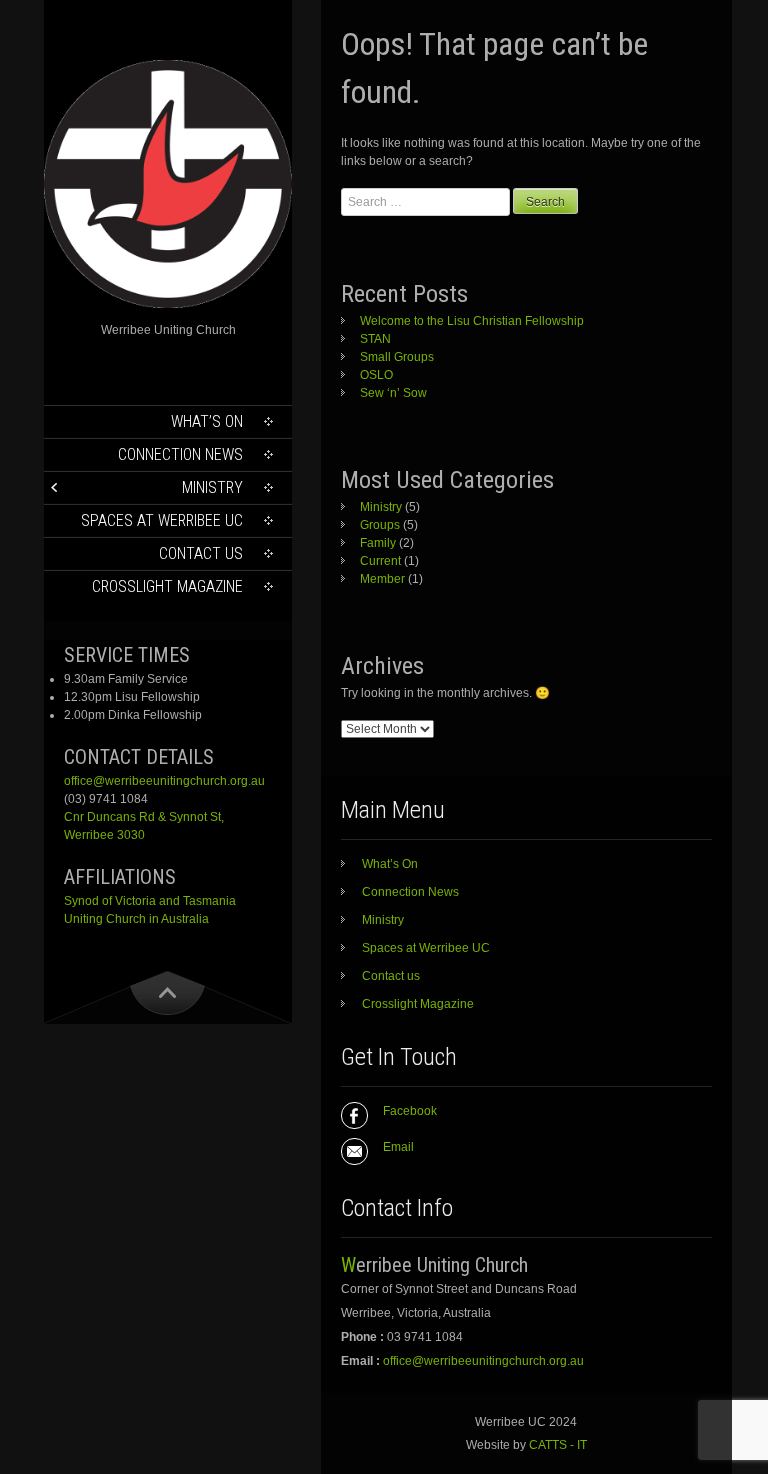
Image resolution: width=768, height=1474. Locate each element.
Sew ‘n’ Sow (393, 393)
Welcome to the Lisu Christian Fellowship (472, 321)
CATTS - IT (558, 1445)
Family (378, 543)
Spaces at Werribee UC (162, 520)
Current (380, 561)
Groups (380, 525)
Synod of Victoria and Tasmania (150, 901)
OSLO (376, 375)
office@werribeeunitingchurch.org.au (164, 781)
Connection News (180, 454)
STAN (375, 339)
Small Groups (397, 357)
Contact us (201, 553)
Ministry (212, 487)
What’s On (207, 421)
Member (382, 579)
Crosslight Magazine (167, 586)
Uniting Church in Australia (136, 919)
